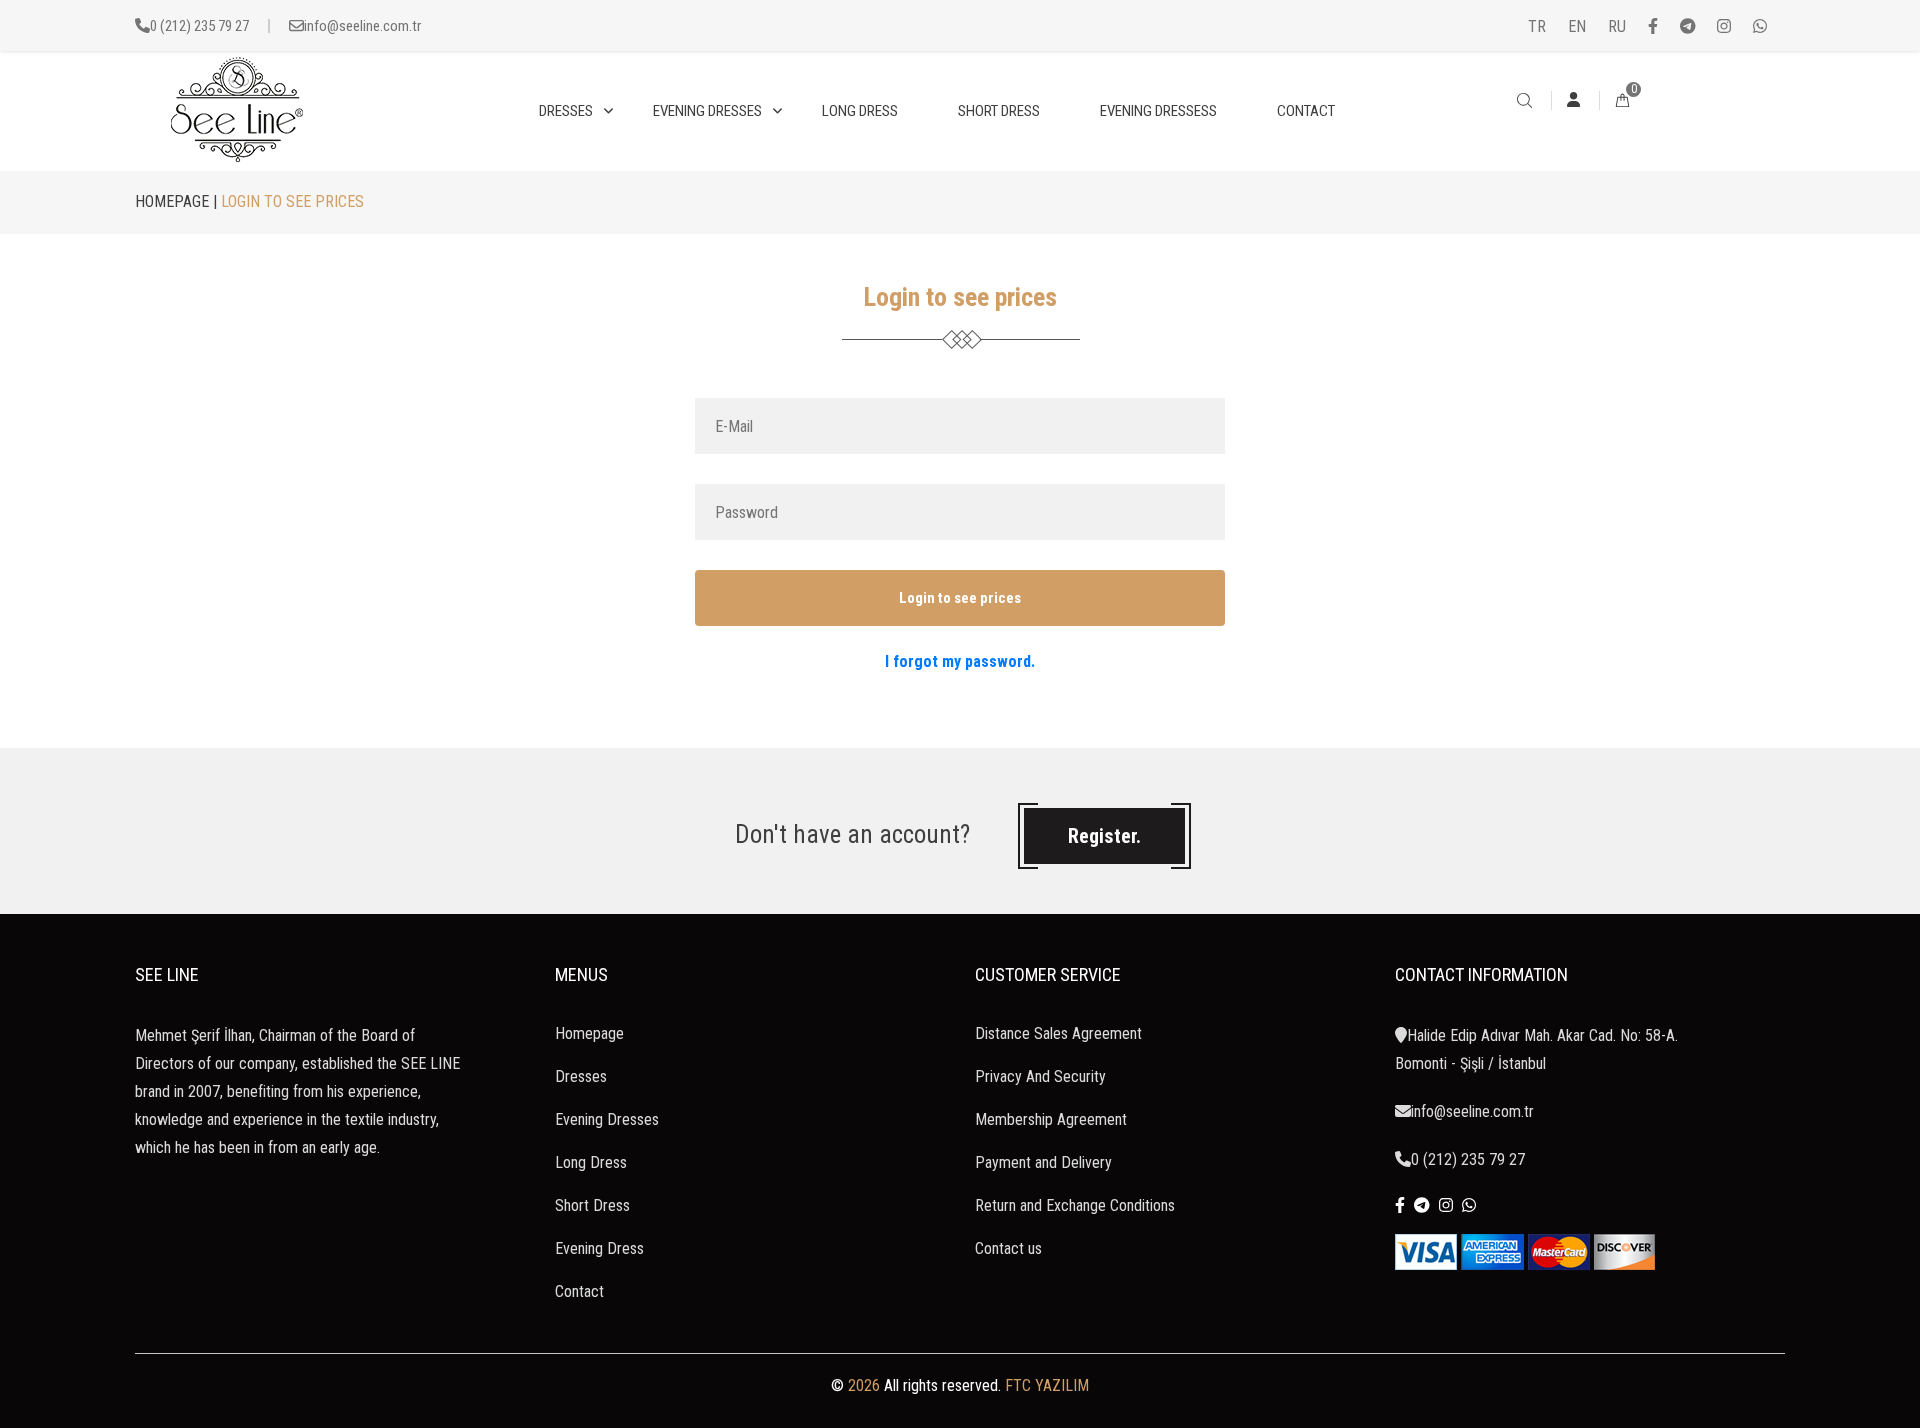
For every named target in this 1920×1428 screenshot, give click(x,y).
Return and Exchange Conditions (1075, 1205)
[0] (1622, 101)
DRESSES (566, 111)
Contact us (1008, 1248)
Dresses (581, 1076)
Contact (579, 1291)
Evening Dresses (607, 1119)
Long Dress (591, 1162)
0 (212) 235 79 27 (199, 26)
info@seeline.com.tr (362, 26)
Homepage (589, 1033)
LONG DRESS (860, 111)
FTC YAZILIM (1047, 1385)
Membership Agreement (1051, 1119)
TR (1537, 26)
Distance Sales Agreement (1058, 1033)
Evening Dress (599, 1248)
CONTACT (1306, 111)
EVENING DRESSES (707, 111)
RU (1617, 26)
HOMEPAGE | (176, 201)
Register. (1104, 836)
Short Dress (592, 1205)
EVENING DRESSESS (1158, 111)
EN (1577, 26)
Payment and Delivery (1043, 1162)
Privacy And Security (1040, 1076)
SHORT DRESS (999, 111)
